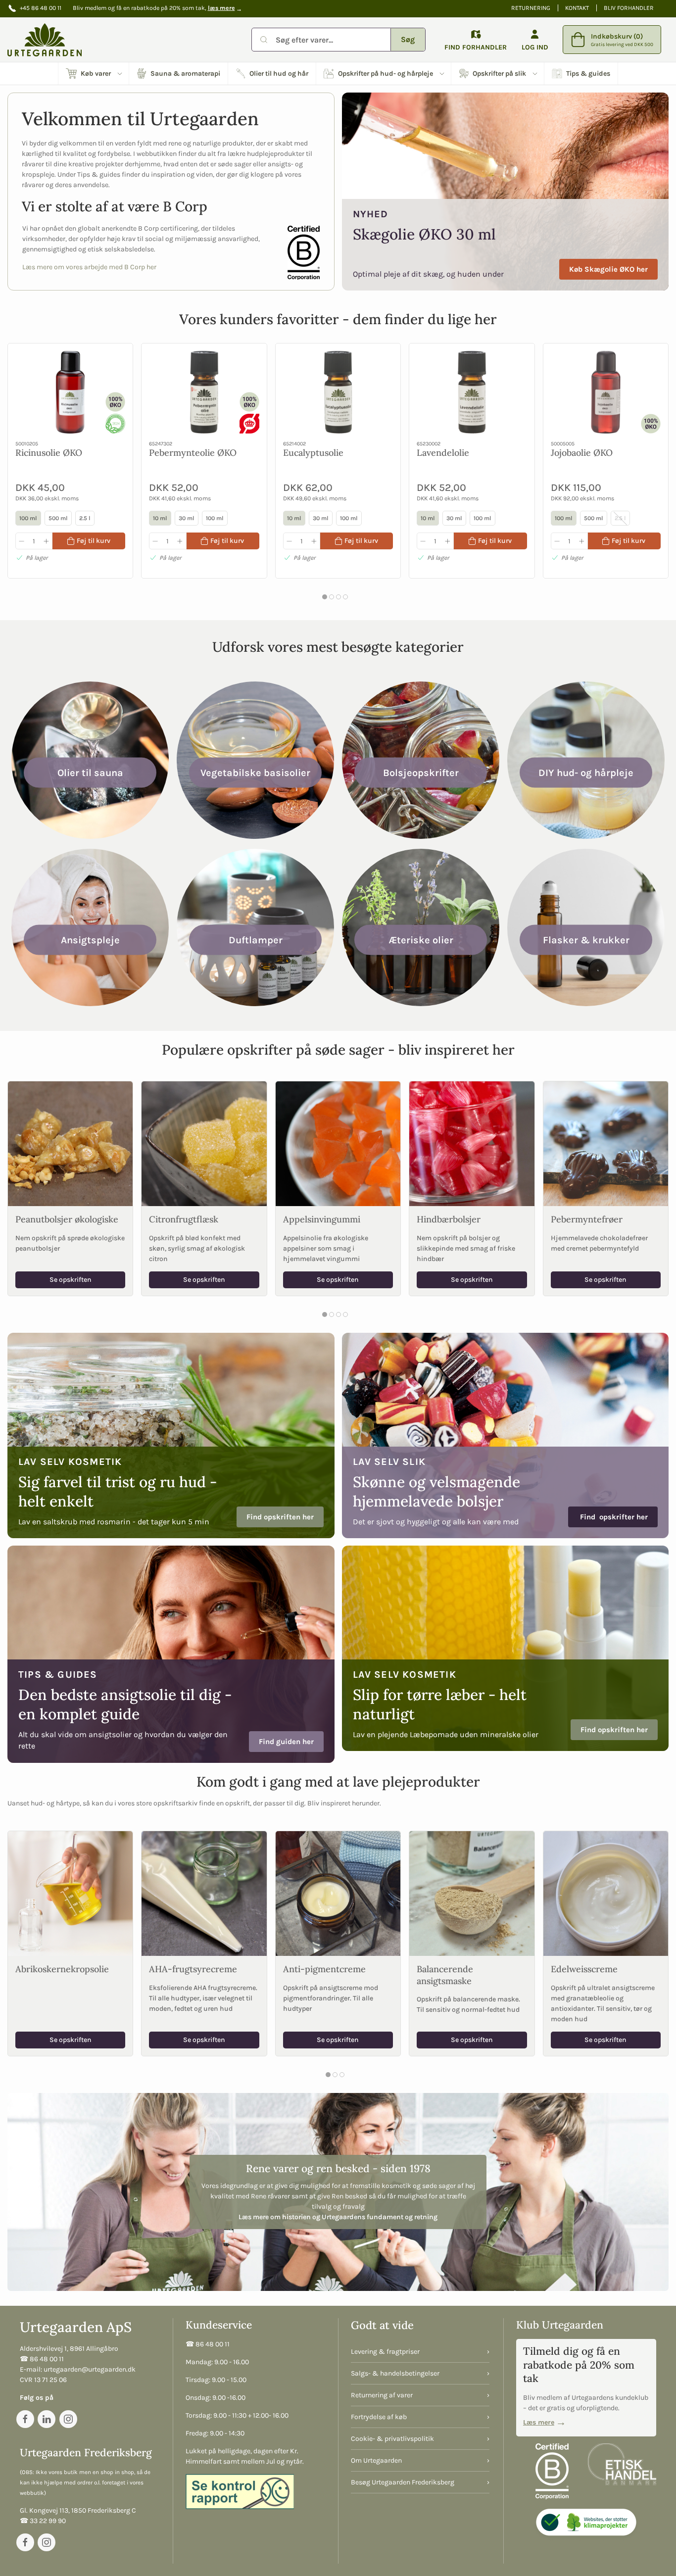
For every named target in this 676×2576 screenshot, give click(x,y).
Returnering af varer (382, 2395)
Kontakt (577, 8)
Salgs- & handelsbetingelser (395, 2373)
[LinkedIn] (47, 2419)
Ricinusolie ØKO (49, 453)
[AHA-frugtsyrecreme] (204, 1894)
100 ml (28, 519)
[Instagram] (68, 2419)
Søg (408, 39)
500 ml (58, 519)
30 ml (187, 519)
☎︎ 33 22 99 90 (43, 2521)
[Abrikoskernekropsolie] (70, 1894)
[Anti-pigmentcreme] (338, 1894)
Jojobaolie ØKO (582, 453)
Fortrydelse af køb (379, 2417)
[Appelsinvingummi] (338, 1144)
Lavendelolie (443, 453)
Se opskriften (71, 1280)
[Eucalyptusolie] (338, 392)
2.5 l (85, 519)
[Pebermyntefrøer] (606, 1144)
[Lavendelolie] (472, 392)
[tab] (325, 597)
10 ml (160, 519)
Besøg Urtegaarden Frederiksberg (403, 2482)
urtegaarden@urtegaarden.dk (90, 2369)
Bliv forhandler (629, 8)
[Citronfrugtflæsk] (204, 1144)
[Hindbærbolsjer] (472, 1144)
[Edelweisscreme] (606, 1894)
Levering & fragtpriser (385, 2352)
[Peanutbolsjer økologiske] (70, 1144)
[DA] (45, 40)
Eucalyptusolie (313, 453)
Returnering (531, 8)
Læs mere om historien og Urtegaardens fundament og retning (338, 2217)
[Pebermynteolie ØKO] (204, 392)
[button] (94, 73)
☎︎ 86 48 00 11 (42, 2359)
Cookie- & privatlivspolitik (392, 2439)
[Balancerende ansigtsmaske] (472, 1894)
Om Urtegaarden (376, 2460)
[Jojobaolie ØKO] (606, 392)
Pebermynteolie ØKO (193, 453)
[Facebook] (25, 2419)
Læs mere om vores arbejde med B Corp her (89, 267)
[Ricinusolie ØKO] (70, 392)
